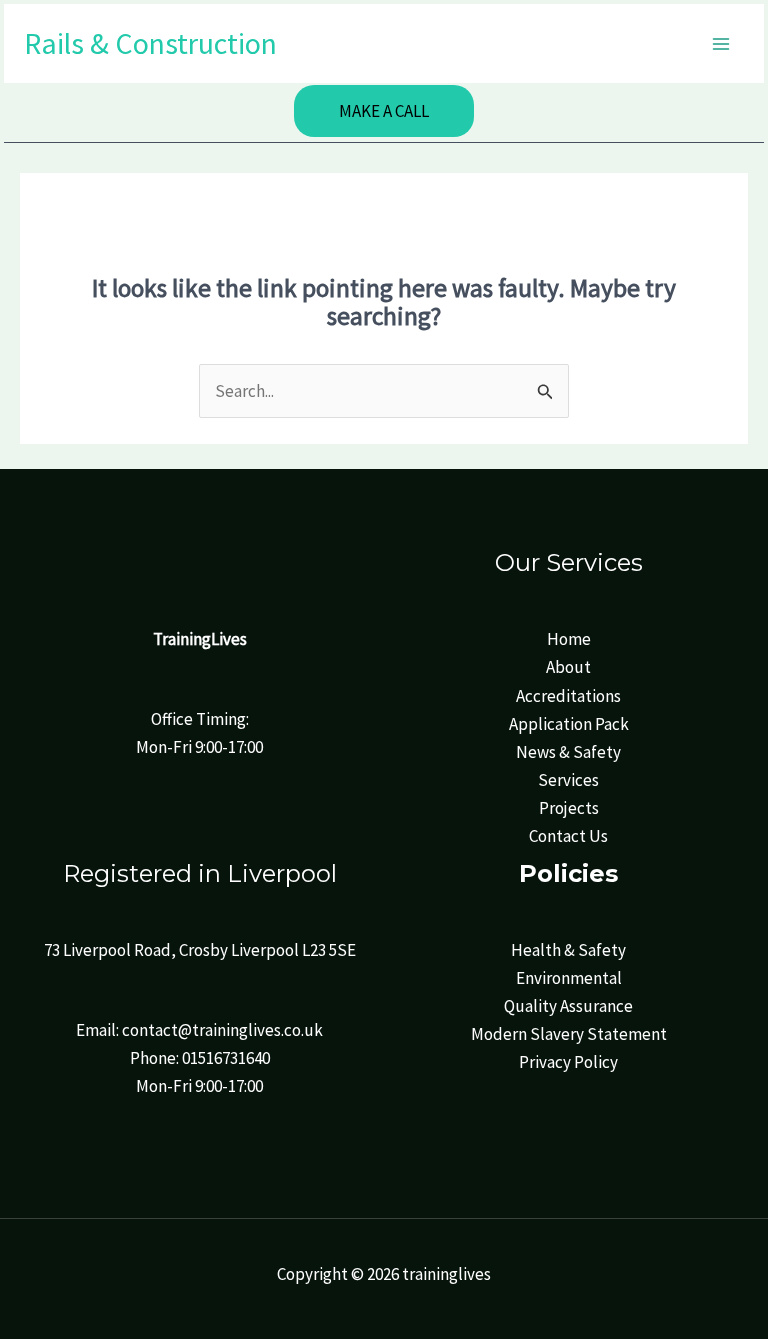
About (568, 667)
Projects (569, 808)
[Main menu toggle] (722, 44)
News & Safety (568, 752)
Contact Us (568, 836)
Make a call (384, 111)
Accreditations (568, 696)
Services (568, 780)
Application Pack (569, 724)
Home (569, 639)
